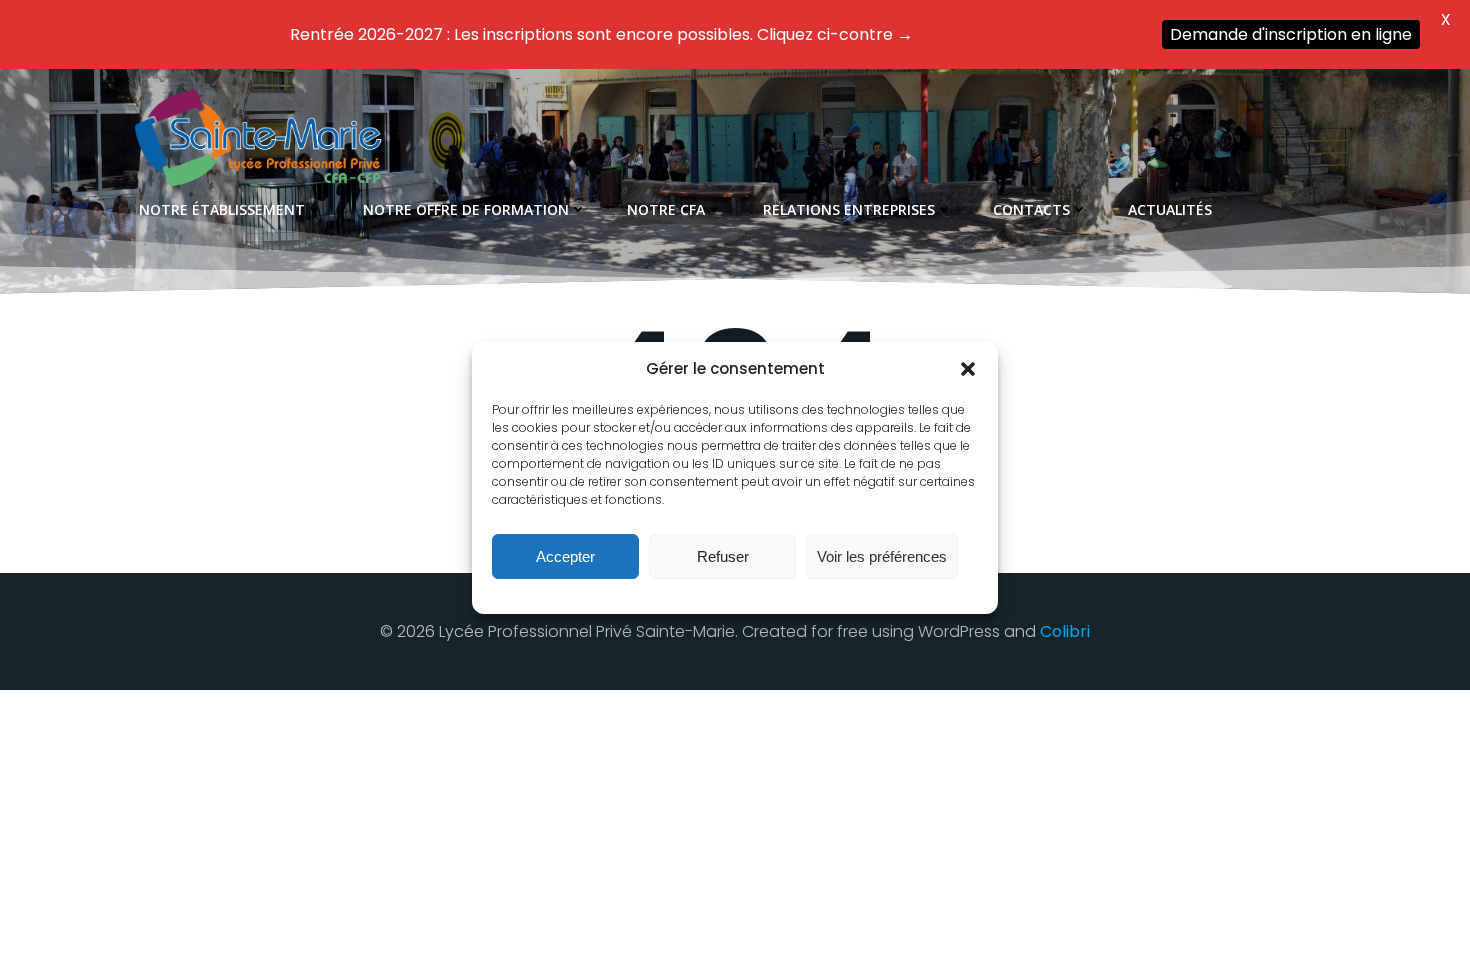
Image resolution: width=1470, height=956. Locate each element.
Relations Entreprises (849, 209)
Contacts (1031, 209)
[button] (968, 369)
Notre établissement (222, 209)
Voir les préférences (882, 556)
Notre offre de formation (466, 209)
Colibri (1065, 631)
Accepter (565, 556)
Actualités (1170, 209)
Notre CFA (666, 209)
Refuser (723, 556)
